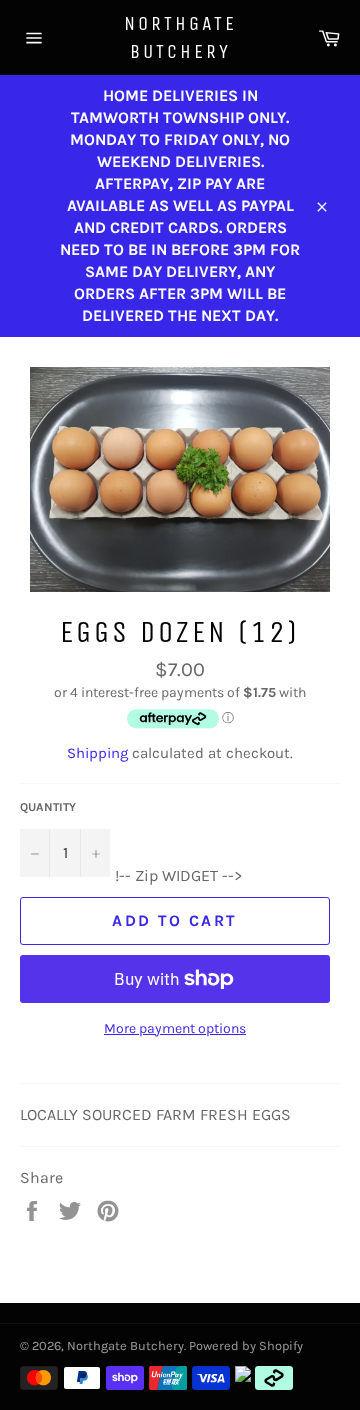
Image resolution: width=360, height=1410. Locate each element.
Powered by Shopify (246, 1345)
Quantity (48, 807)
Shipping (97, 753)
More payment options (175, 1028)
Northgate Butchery (180, 37)
